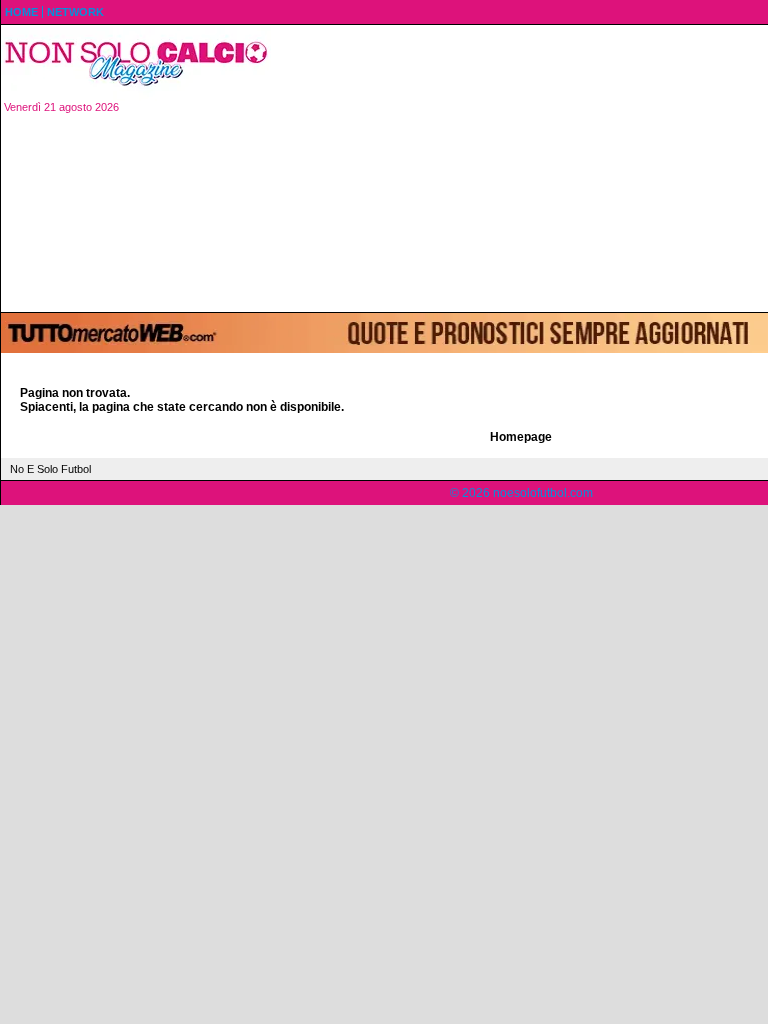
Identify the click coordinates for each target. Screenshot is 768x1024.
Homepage (521, 437)
